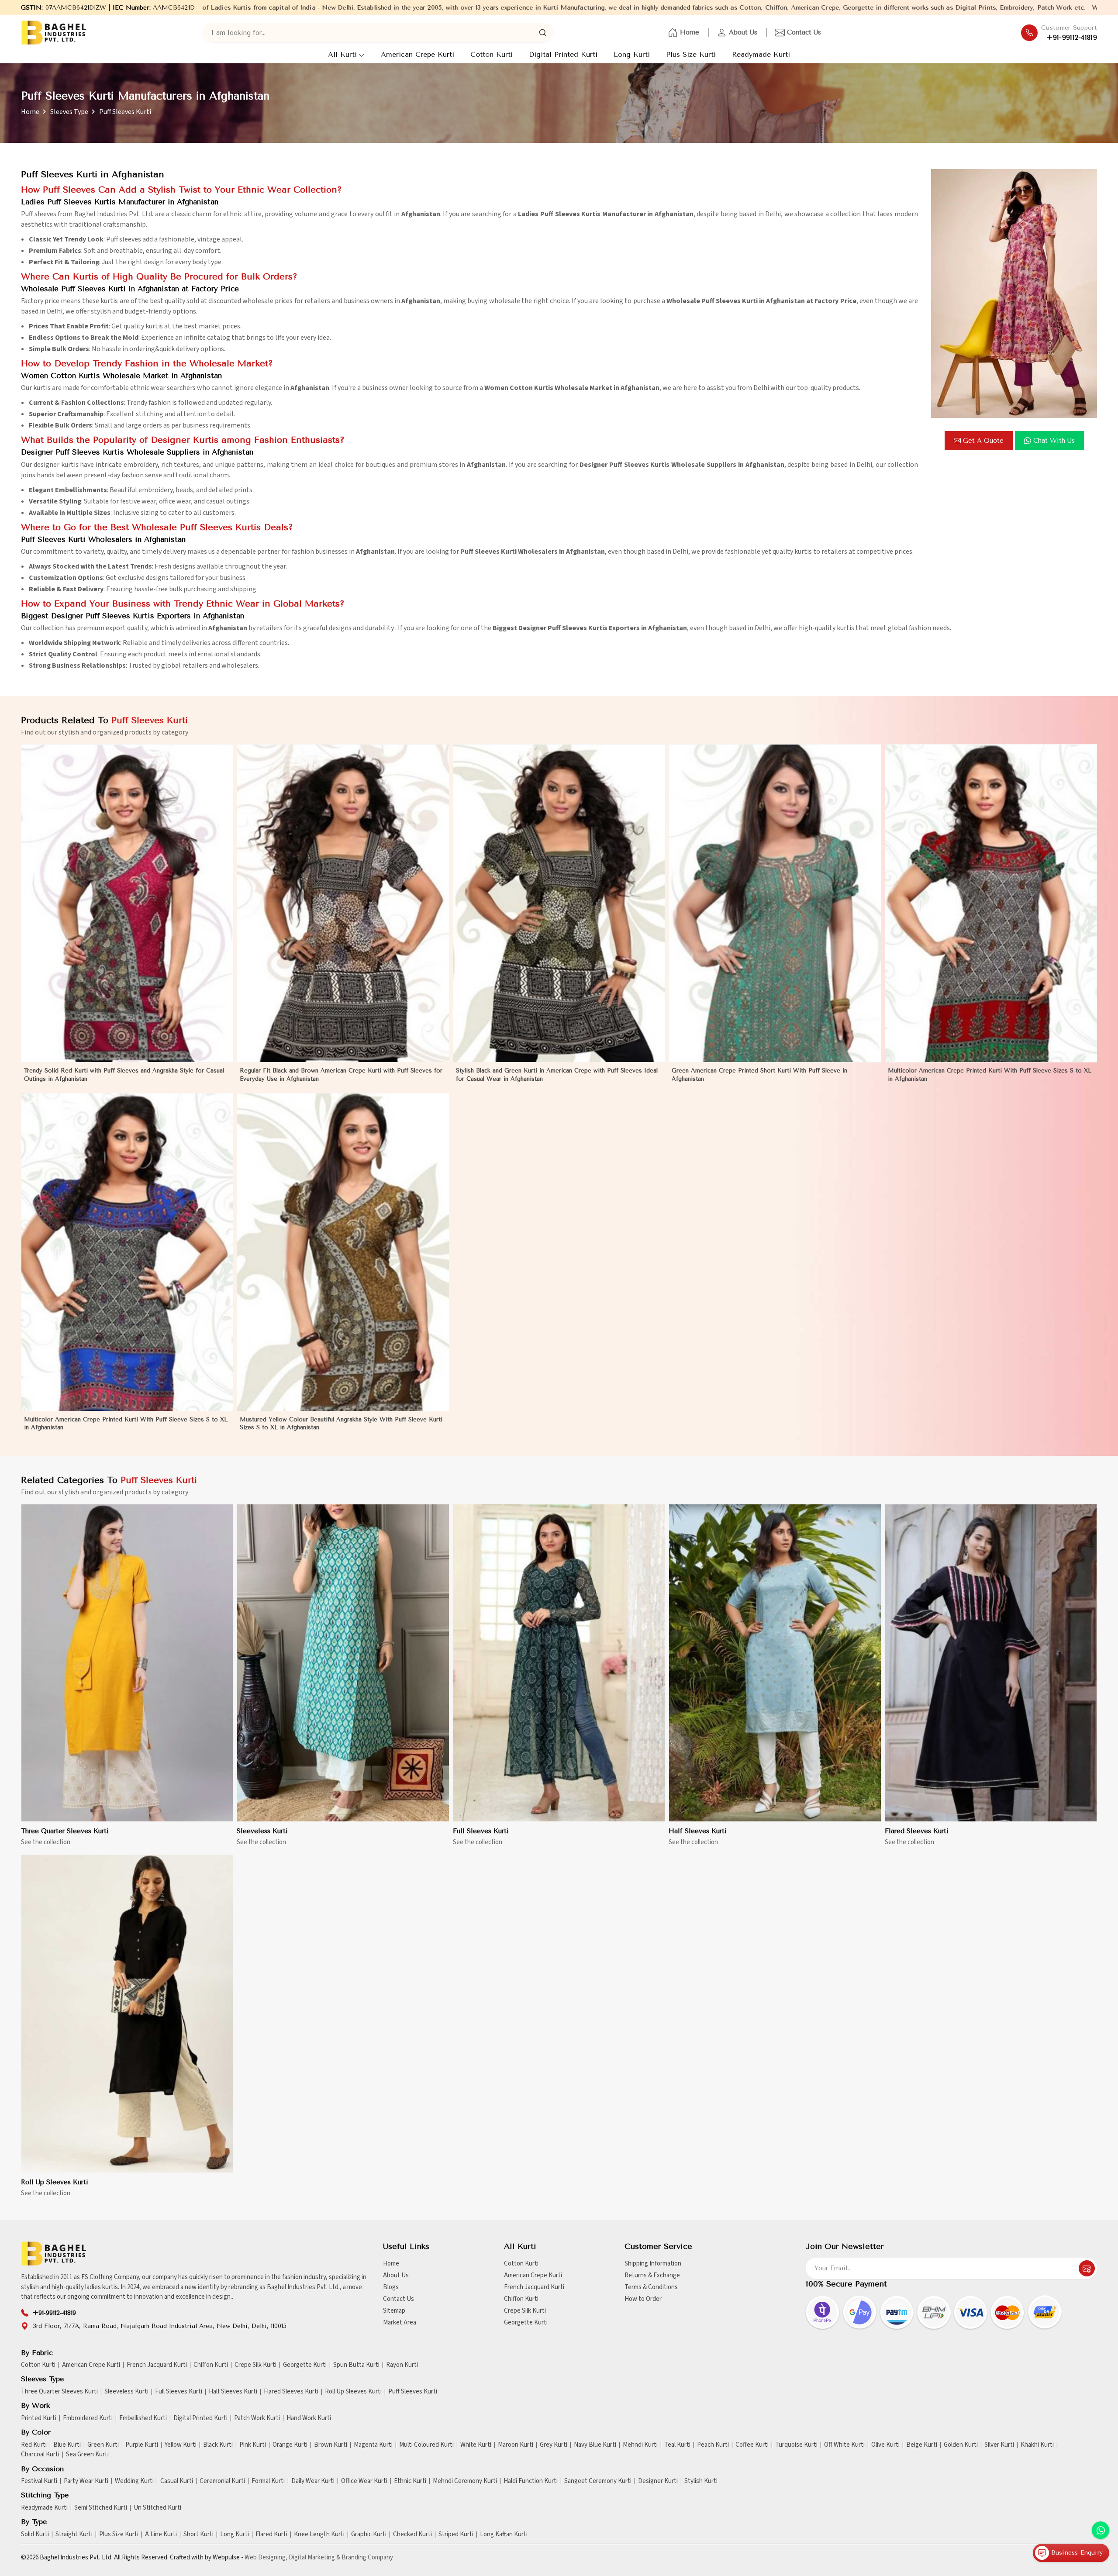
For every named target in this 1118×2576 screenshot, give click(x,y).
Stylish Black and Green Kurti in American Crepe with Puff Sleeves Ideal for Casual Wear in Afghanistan (557, 1074)
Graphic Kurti (369, 2535)
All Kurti (342, 54)
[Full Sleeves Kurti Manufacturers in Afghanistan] (559, 1663)
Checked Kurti (412, 2535)
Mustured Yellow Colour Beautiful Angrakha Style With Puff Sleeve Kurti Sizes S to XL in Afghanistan (341, 1423)
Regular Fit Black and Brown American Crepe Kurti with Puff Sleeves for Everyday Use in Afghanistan (341, 1074)
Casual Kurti (177, 2481)
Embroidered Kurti (88, 2418)
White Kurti (476, 2445)
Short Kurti (198, 2535)
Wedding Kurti (134, 2481)
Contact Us (804, 32)
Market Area (400, 2323)
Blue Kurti (67, 2445)
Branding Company (367, 2557)
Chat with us (1054, 441)
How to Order (643, 2299)
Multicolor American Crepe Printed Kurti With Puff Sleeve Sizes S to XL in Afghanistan (990, 1074)
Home (690, 32)
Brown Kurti (331, 2445)
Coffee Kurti (752, 2445)
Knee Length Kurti (319, 2535)
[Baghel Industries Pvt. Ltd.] (54, 33)
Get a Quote (983, 441)
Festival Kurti (39, 2481)
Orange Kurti (290, 2445)
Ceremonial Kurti (222, 2481)
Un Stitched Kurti (157, 2508)
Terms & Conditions (651, 2287)
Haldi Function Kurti (531, 2481)
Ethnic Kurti (410, 2481)
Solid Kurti (35, 2535)
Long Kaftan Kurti (504, 2535)
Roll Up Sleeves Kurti (55, 2182)
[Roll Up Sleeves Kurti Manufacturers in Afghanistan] (127, 2014)
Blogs (391, 2287)
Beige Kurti (922, 2445)
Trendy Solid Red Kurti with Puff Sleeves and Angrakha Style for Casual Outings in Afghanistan (124, 1074)
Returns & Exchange (652, 2275)
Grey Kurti (554, 2445)
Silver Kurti (999, 2445)
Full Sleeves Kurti (481, 1831)
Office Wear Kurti (364, 2481)
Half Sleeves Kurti (698, 1831)
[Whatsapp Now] (1101, 2530)
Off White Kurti (844, 2445)
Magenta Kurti (373, 2445)
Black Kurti (218, 2445)
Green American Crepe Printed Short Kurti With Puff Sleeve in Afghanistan (759, 1074)
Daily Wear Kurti (313, 2481)
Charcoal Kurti (40, 2455)
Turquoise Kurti (796, 2445)
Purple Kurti (142, 2445)
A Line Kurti (161, 2535)
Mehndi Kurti (640, 2445)
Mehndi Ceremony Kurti (465, 2481)
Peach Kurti (713, 2445)
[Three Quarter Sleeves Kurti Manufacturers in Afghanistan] (127, 1663)
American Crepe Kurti (418, 54)
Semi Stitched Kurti (101, 2508)
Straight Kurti (74, 2535)
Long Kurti (632, 54)
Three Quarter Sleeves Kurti (65, 1831)
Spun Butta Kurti (356, 2365)
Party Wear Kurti (86, 2481)
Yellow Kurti (181, 2445)
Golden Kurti (961, 2445)
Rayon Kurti (402, 2365)
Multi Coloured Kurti (426, 2445)
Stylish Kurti (701, 2481)
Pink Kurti (253, 2445)
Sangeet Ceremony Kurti (598, 2481)
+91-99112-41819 (1072, 38)
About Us (743, 32)
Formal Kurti (268, 2481)
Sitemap (394, 2311)
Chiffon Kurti (521, 2299)
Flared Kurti (271, 2535)
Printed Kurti (39, 2418)
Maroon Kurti (516, 2445)
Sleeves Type (69, 112)
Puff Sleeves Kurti (413, 2392)
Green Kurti (103, 2445)
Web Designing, (266, 2557)
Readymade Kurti (761, 54)
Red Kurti (34, 2445)
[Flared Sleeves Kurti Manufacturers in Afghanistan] (991, 1663)
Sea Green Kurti (87, 2455)
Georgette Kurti (526, 2323)
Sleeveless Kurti (262, 1831)
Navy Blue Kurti (595, 2445)
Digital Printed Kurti (563, 54)
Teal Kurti (677, 2445)
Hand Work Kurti (309, 2418)
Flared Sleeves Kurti (917, 1831)
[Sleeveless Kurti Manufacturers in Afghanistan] (343, 1663)
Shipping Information (653, 2264)
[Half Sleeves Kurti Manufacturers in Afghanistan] (775, 1663)
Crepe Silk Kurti (525, 2311)
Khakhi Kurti (1037, 2445)
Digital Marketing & (314, 2557)
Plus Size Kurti (691, 54)
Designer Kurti (658, 2481)
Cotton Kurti (492, 54)
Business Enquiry (1076, 2553)
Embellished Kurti (143, 2418)
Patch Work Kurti (257, 2418)
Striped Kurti (456, 2535)
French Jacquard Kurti (534, 2287)
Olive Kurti (885, 2445)
